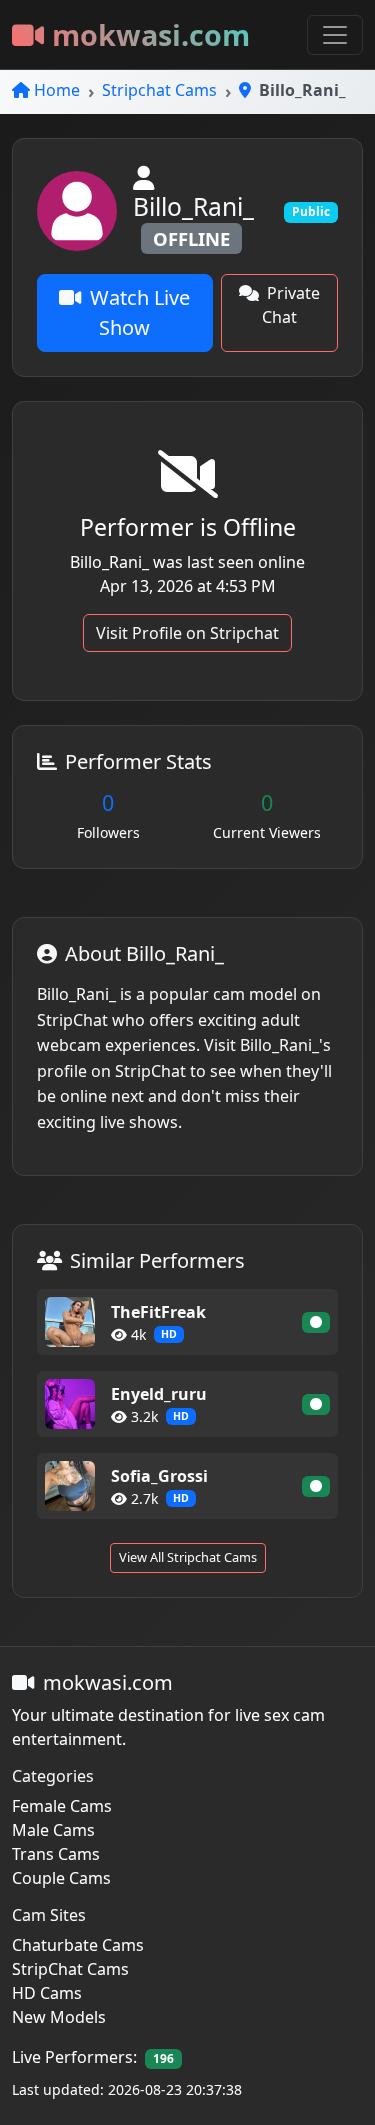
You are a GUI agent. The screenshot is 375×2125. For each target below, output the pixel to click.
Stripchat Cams (159, 90)
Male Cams (53, 1830)
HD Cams (47, 1993)
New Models (59, 2017)
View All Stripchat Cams (188, 1557)
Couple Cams (61, 1878)
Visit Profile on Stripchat (187, 633)
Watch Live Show (140, 312)
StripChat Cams (70, 1969)
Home (57, 90)
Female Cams (62, 1806)
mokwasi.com (151, 34)
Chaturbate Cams (78, 1945)
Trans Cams (56, 1854)
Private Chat (291, 305)
